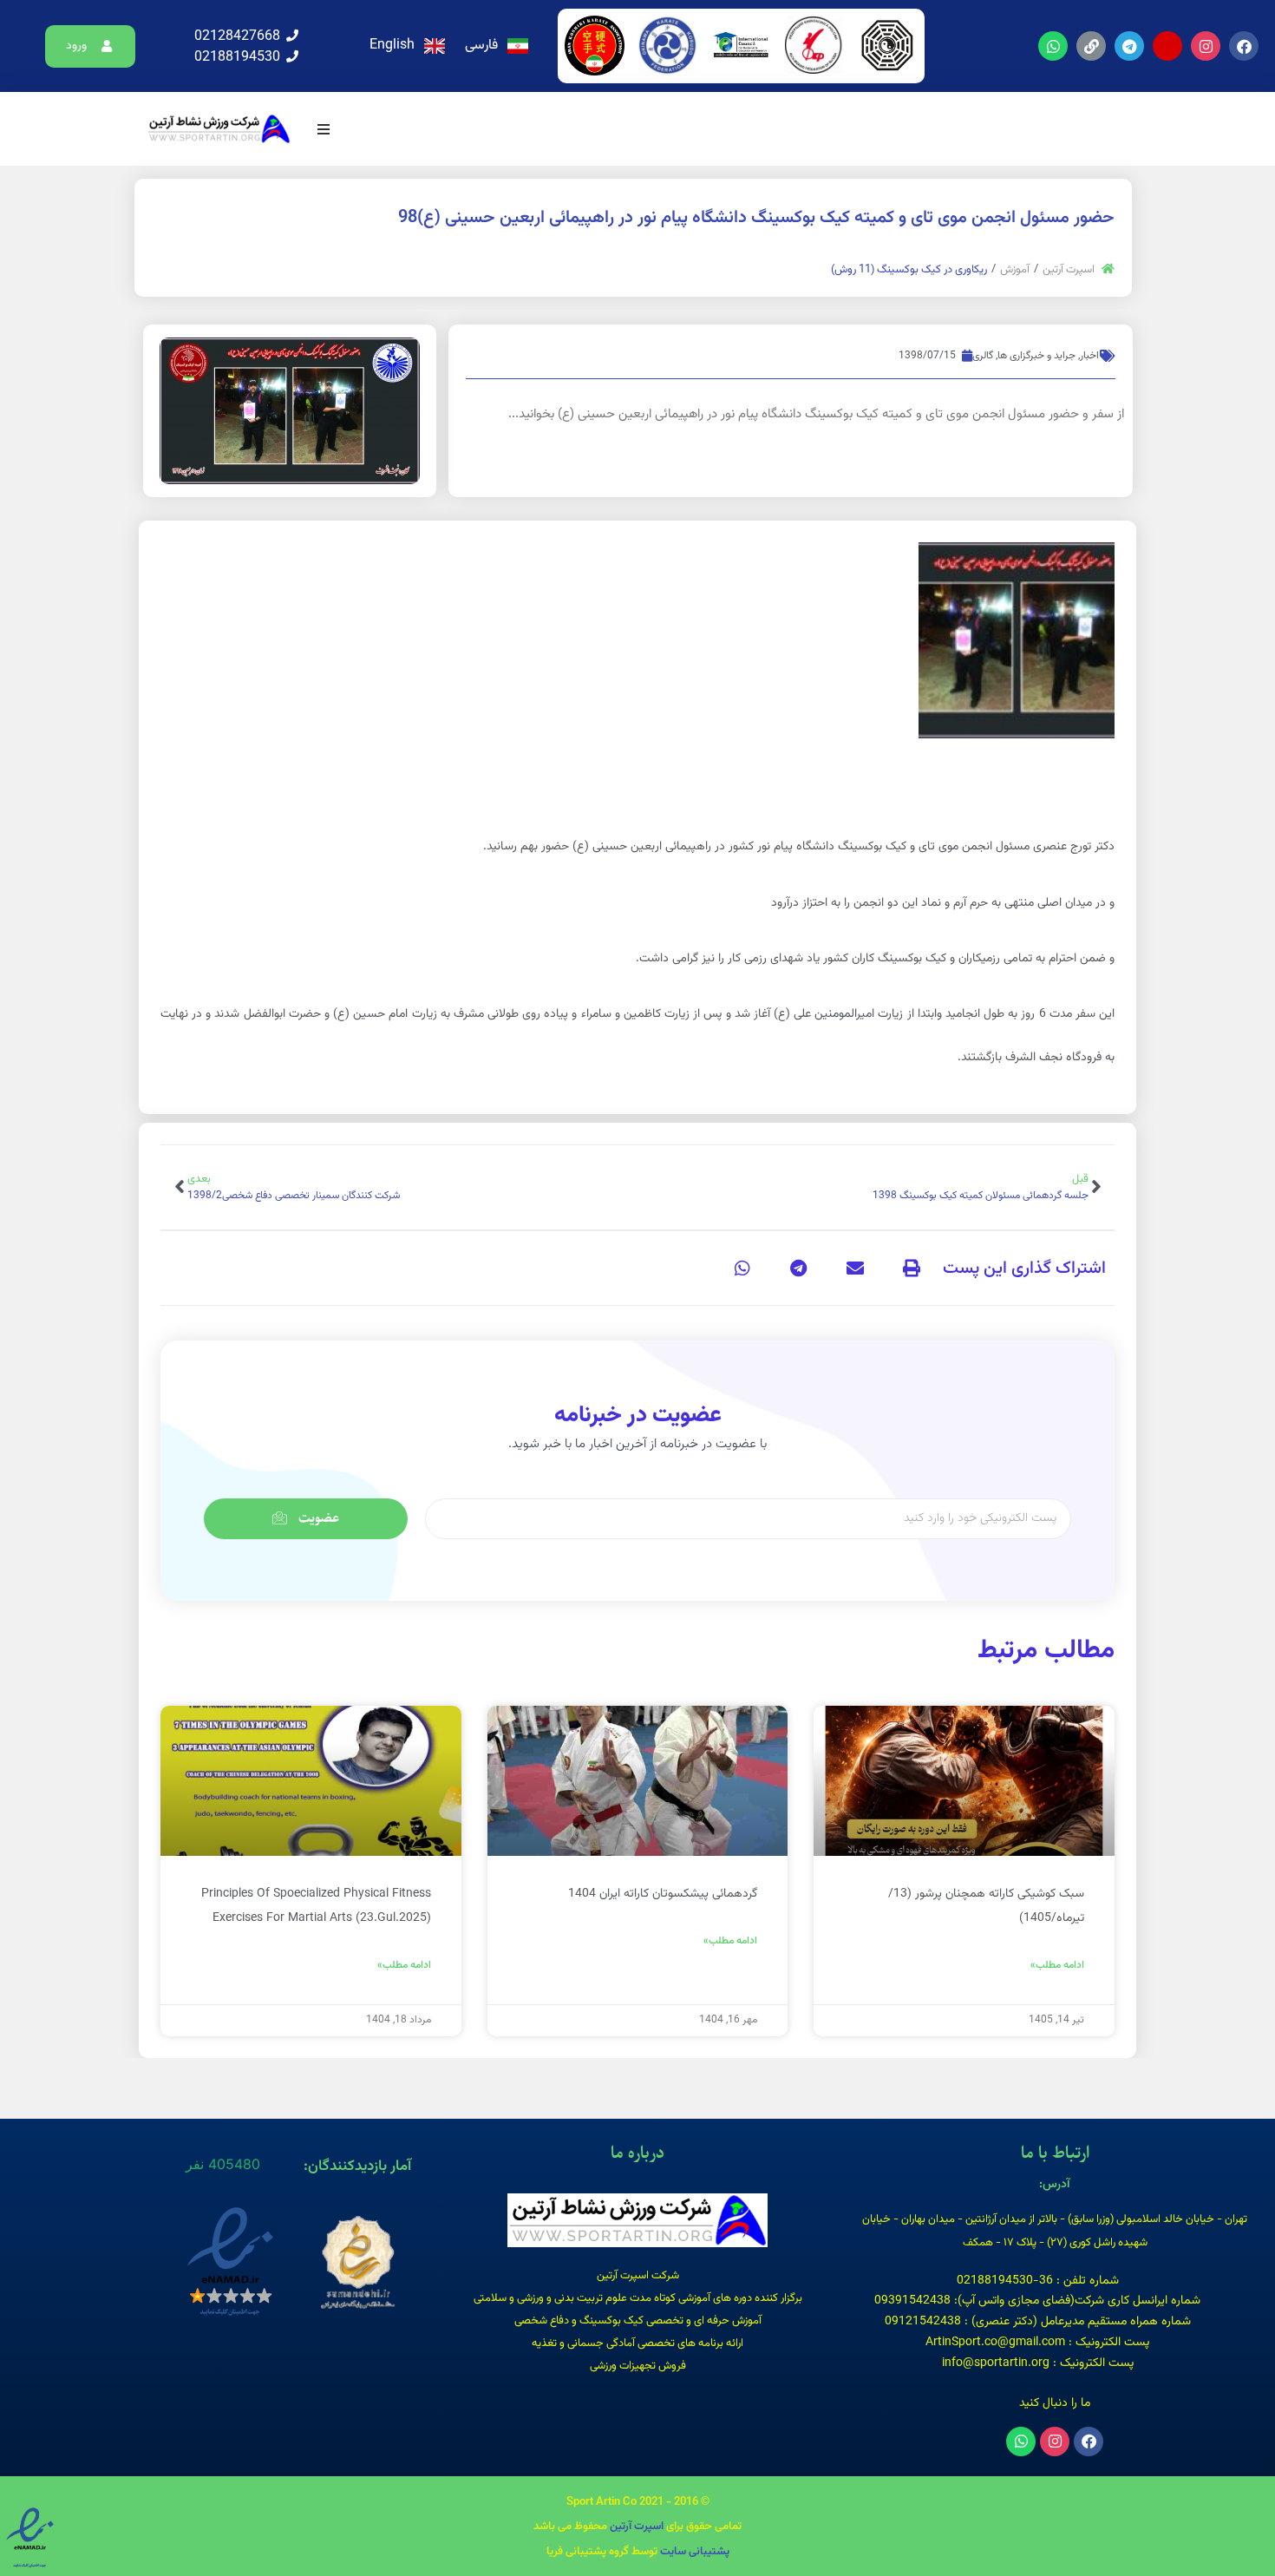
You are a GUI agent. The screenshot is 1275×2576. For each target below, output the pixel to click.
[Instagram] (1206, 46)
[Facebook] (1244, 46)
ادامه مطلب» (1057, 1965)
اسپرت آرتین (1069, 270)
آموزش (1015, 270)
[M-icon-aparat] (1167, 46)
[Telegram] (1129, 46)
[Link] (1091, 46)
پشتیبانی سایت (695, 2552)
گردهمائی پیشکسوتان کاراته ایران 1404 (663, 1894)
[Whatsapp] (1053, 46)
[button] (91, 46)
